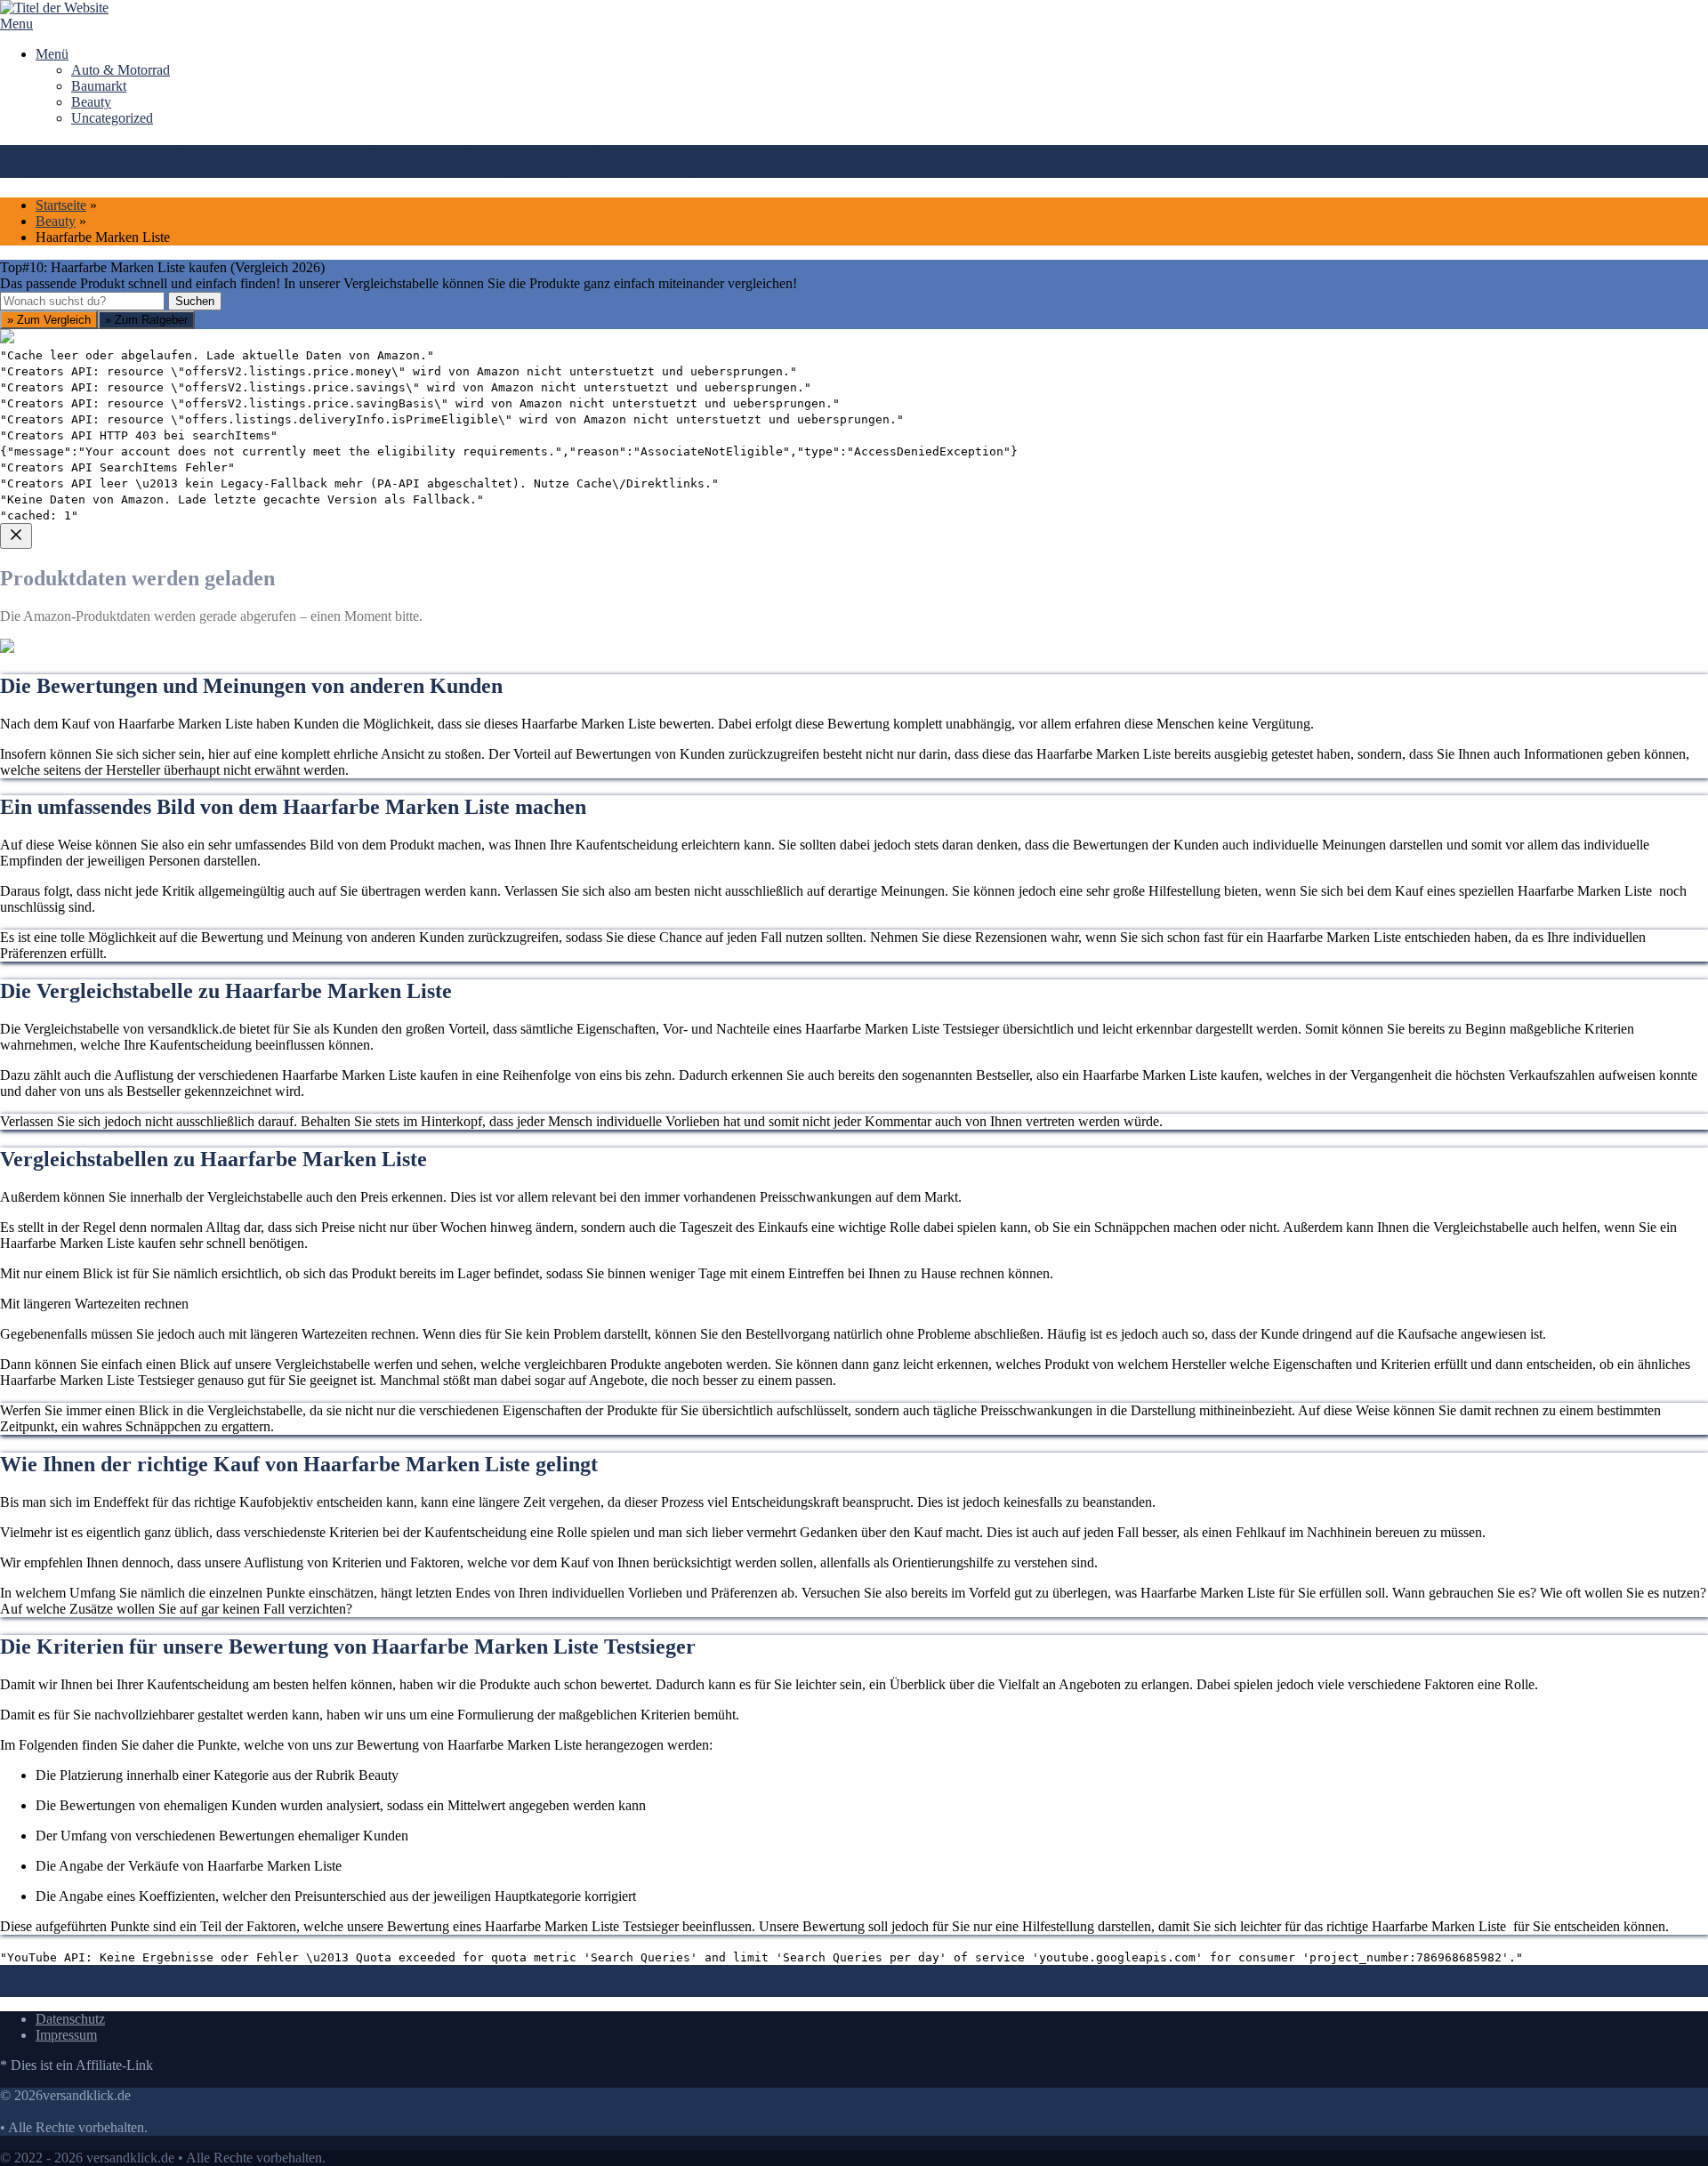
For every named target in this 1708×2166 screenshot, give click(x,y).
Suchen (195, 301)
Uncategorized (112, 118)
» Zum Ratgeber (146, 320)
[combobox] (82, 301)
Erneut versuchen (72, 862)
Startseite (61, 205)
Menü (52, 54)
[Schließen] (16, 536)
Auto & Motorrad (121, 70)
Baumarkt (99, 86)
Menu (16, 24)
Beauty (91, 102)
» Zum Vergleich (49, 320)
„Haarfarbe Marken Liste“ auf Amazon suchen (154, 734)
